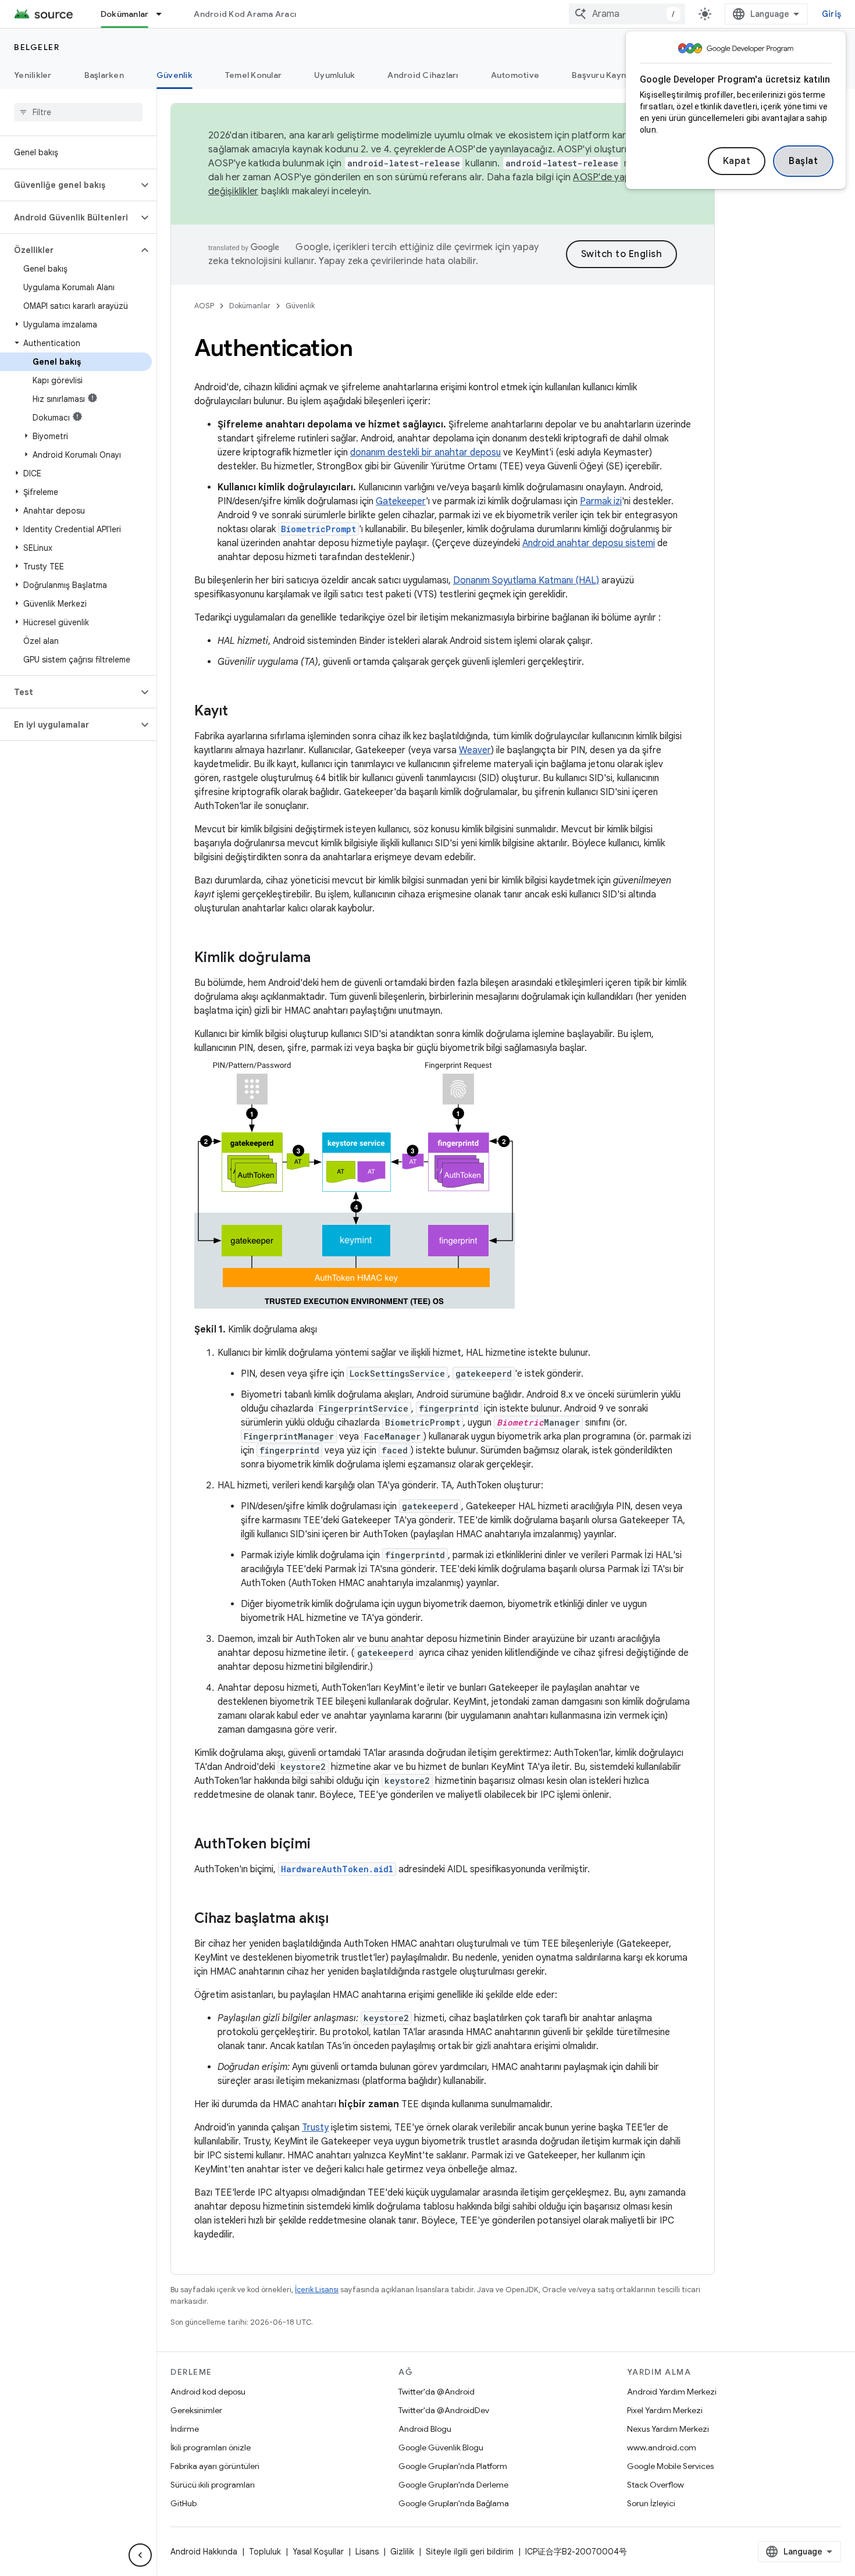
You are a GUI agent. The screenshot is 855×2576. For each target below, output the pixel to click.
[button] (69, 185)
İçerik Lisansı (317, 2290)
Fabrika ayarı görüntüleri (215, 2466)
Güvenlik (174, 75)
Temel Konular (253, 75)
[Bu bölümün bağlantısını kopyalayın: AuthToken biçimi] (322, 1845)
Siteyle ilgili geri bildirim (470, 2552)
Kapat (737, 161)
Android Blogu (425, 2429)
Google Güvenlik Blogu (441, 2447)
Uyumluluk (334, 75)
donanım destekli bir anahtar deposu (425, 453)
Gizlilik (402, 2552)
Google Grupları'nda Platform (453, 2466)
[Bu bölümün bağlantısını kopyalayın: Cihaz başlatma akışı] (340, 1919)
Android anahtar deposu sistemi (589, 543)
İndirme (185, 2429)
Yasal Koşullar (318, 2552)
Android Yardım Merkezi (672, 2392)
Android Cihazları (423, 75)
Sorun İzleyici (651, 2503)
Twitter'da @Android (437, 2392)
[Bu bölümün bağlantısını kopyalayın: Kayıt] (240, 712)
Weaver (475, 750)
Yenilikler (33, 75)
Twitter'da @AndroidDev (444, 2410)
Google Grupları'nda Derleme (453, 2485)
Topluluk (265, 2552)
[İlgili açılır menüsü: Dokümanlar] (164, 14)
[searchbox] (78, 112)
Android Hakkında (204, 2552)
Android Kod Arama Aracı (245, 14)
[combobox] (627, 14)
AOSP (204, 306)
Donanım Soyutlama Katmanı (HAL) (526, 580)
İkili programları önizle (211, 2447)
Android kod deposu (208, 2392)
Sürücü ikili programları (213, 2485)
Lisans (367, 2552)
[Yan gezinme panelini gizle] (140, 2555)
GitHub (184, 2503)
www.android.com (662, 2447)
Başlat (803, 161)
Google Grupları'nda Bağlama (454, 2503)
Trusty (315, 2128)
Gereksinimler (196, 2410)
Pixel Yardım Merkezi (665, 2410)
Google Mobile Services (670, 2466)
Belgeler (37, 47)
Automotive (515, 75)
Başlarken (104, 75)
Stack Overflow (655, 2485)
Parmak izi (601, 501)
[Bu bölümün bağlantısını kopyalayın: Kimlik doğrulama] (322, 959)
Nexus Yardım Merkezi (668, 2429)
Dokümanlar (125, 14)
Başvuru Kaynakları (610, 75)
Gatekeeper (401, 501)
